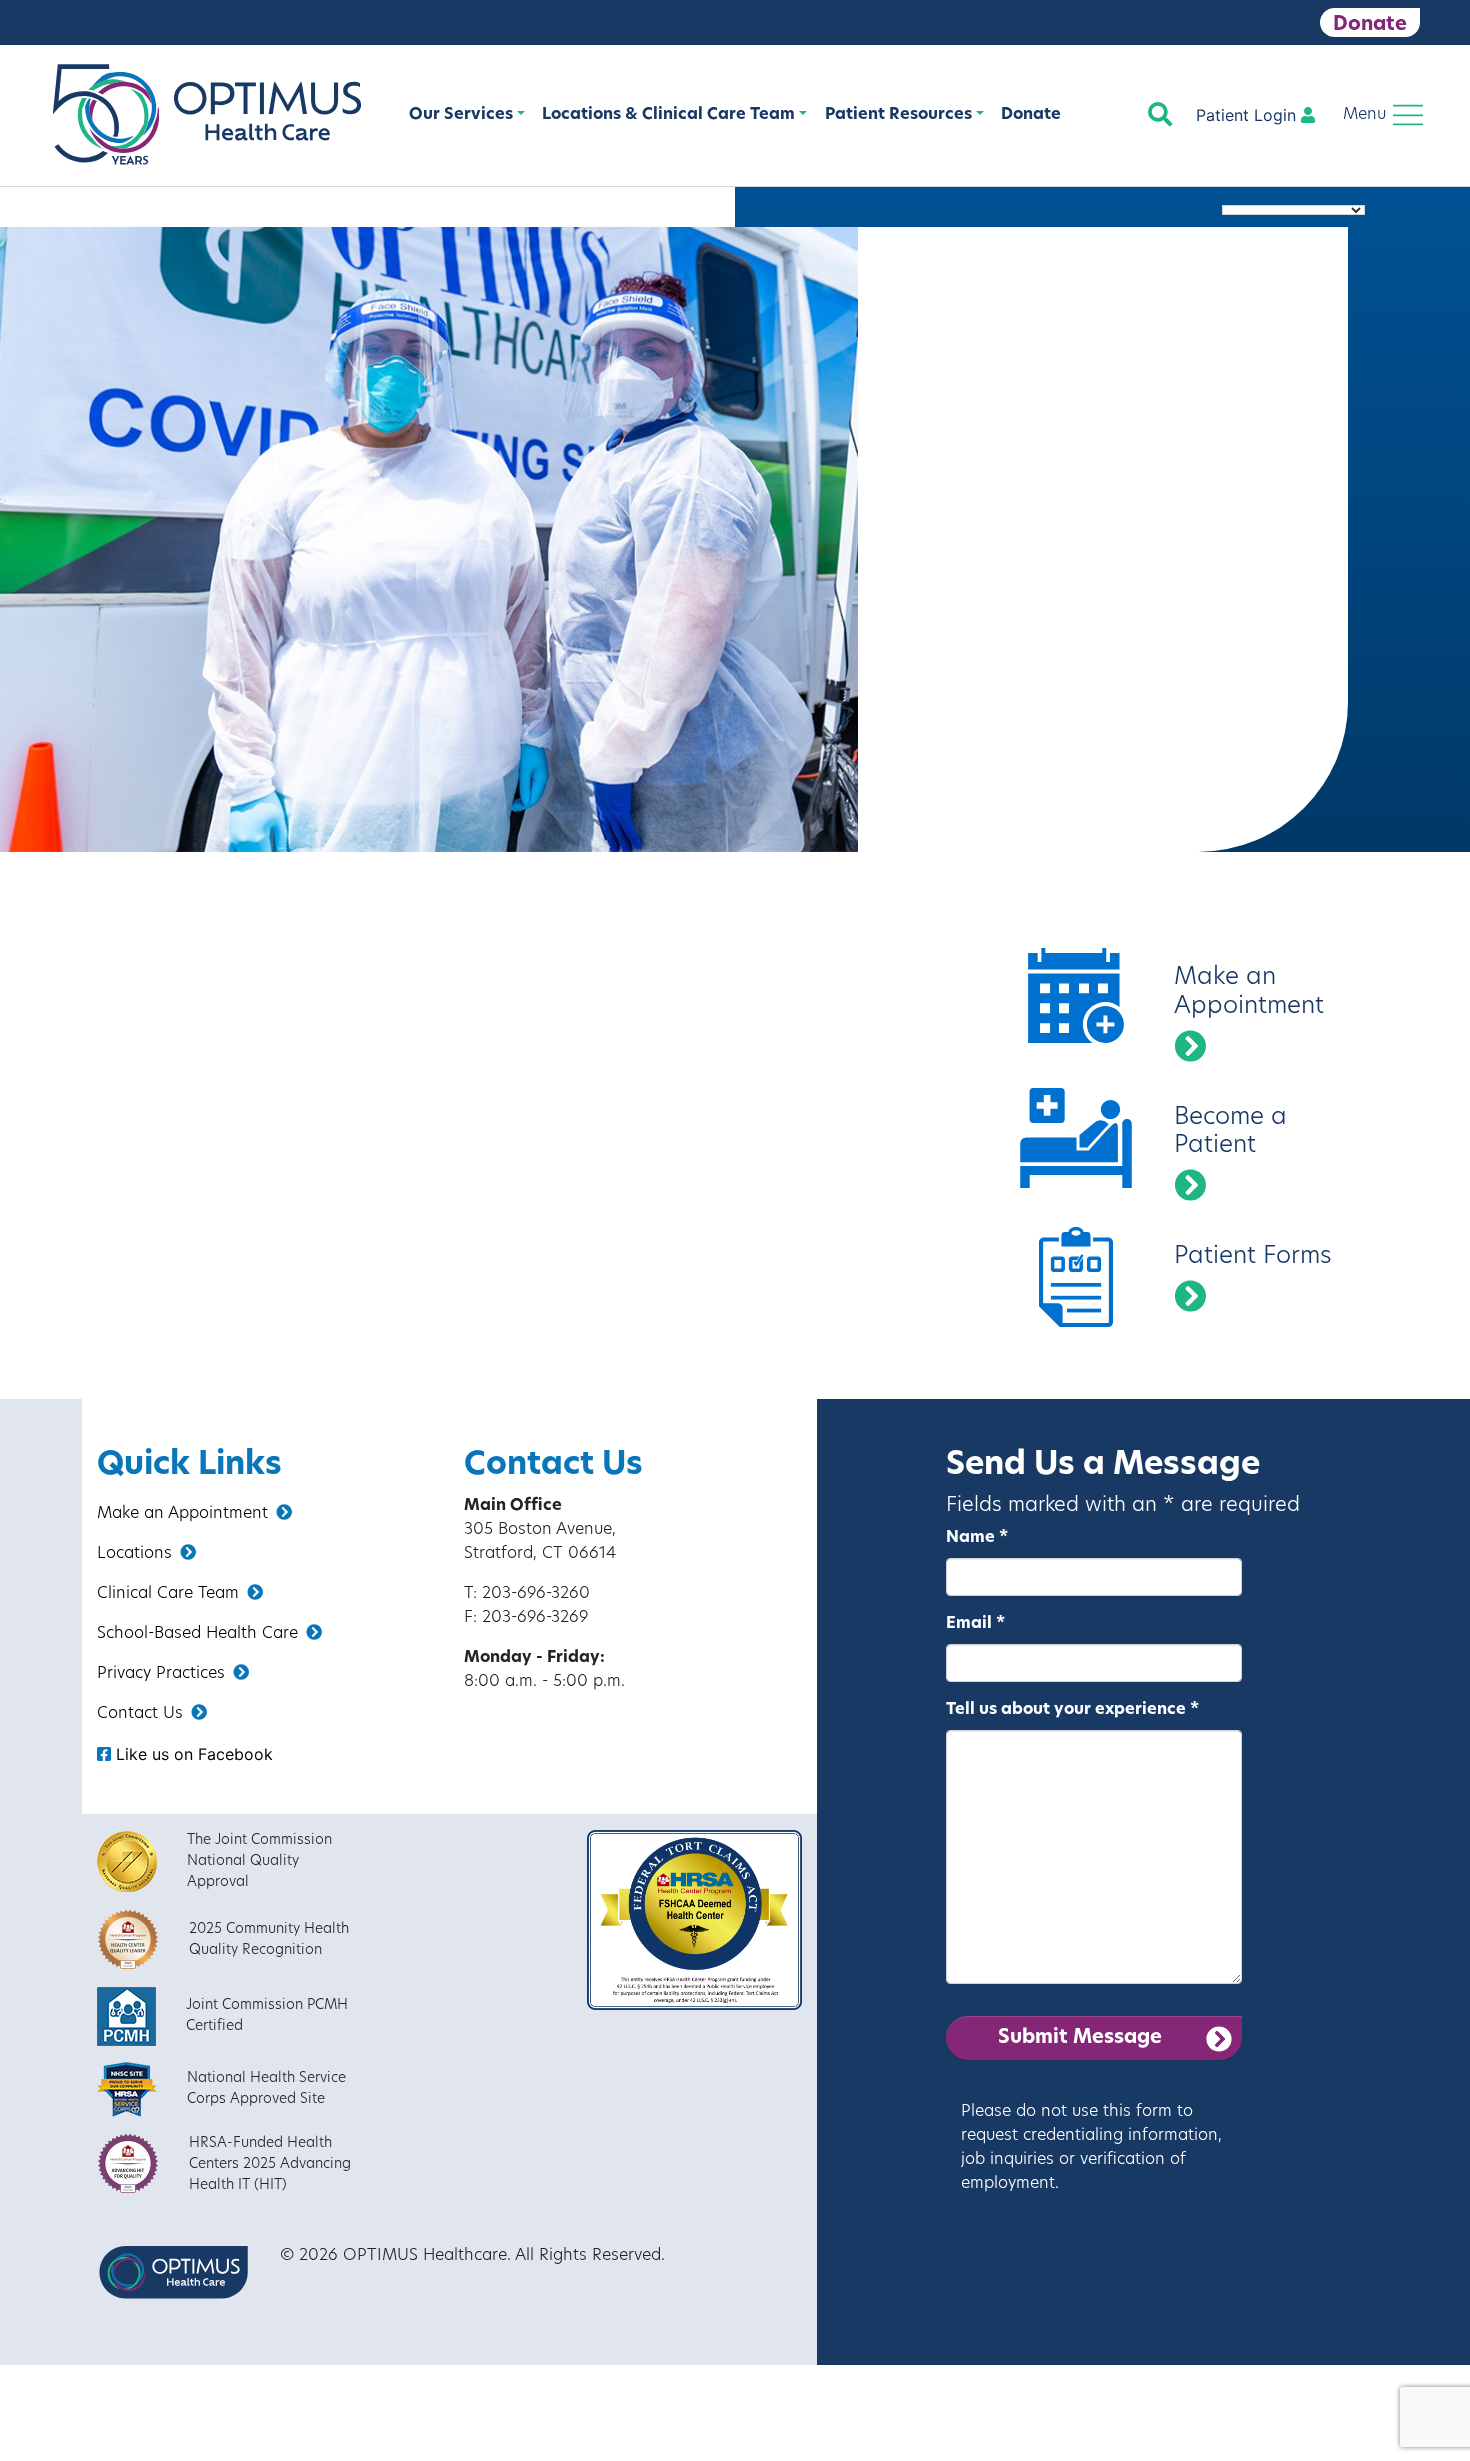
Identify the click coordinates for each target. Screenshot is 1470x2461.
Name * (977, 1538)
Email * (975, 1624)
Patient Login (1248, 115)
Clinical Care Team (168, 1594)
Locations (134, 1554)
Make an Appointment (182, 1514)
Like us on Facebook (192, 1754)
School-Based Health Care (197, 1634)
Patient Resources (898, 115)
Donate (1370, 25)
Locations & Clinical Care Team (668, 115)
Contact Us (140, 1714)
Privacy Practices (161, 1674)
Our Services (461, 115)
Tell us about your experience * (1072, 1710)
